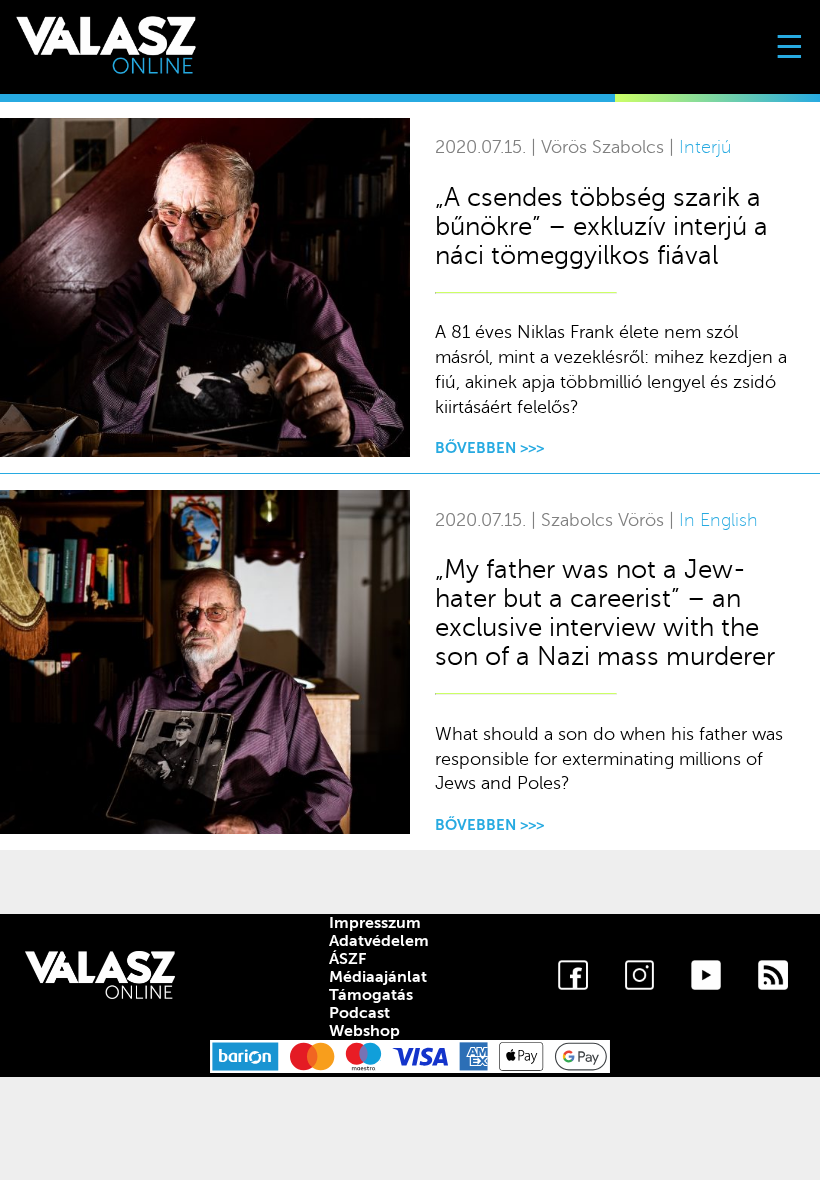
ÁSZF (347, 959)
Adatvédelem (379, 941)
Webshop (364, 1031)
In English (718, 520)
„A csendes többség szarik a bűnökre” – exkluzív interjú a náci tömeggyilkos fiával (601, 226)
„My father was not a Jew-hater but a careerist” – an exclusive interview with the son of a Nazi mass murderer (605, 613)
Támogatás (371, 995)
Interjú (705, 147)
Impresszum (375, 923)
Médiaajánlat (378, 977)
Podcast (359, 1013)
